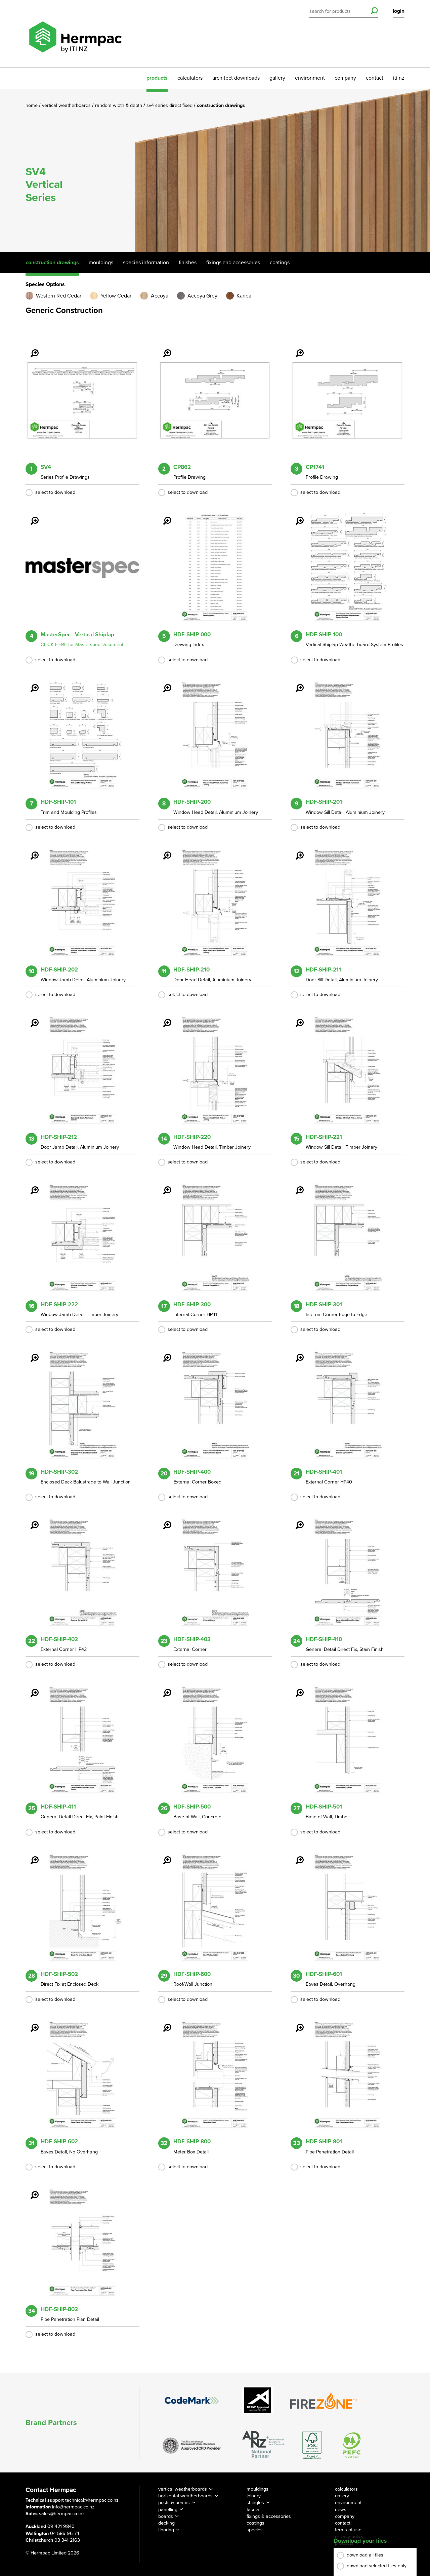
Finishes (188, 263)
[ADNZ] (263, 2445)
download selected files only (377, 2566)
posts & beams (174, 2503)
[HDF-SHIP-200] (163, 683)
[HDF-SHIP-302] (31, 1353)
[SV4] (31, 349)
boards (166, 2516)
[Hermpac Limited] (75, 34)
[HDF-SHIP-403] (163, 1520)
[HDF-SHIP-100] (296, 516)
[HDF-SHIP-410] (296, 1520)
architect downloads (236, 78)
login (399, 11)
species (255, 2530)
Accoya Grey (202, 296)
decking (166, 2523)
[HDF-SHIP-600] (163, 1856)
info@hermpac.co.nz (73, 2507)
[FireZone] (324, 2401)
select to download (55, 492)
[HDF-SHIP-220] (163, 1018)
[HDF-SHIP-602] (31, 2023)
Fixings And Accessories (233, 263)
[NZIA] (192, 2445)
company (345, 78)
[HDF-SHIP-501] (296, 1688)
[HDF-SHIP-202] (31, 851)
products (157, 78)
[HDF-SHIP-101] (31, 683)
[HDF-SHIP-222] (31, 1186)
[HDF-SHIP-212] (31, 1018)
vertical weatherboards (183, 2489)
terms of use (348, 2530)
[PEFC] (352, 2445)
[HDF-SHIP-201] (296, 683)
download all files (365, 2555)
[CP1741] (296, 349)
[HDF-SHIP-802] (31, 2190)
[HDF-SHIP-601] (296, 1856)
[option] (215, 170)
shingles (255, 2503)
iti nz (399, 78)
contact (375, 78)
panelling (168, 2510)
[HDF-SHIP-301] (296, 1186)
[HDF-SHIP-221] (296, 1018)
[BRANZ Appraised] (258, 2400)
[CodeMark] (192, 2400)
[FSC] (312, 2445)
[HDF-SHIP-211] (296, 851)
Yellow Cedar (116, 296)
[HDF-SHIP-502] (31, 1856)
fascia (253, 2510)
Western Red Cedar (59, 296)
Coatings (280, 263)
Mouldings (101, 263)
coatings (255, 2523)
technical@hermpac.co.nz (92, 2500)
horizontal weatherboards (185, 2496)
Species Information (146, 263)
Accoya (160, 296)
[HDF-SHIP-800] (163, 2023)
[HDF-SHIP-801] (296, 2023)
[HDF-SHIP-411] (31, 1688)
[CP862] (163, 349)
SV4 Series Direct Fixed (170, 105)
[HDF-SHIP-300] (163, 1186)
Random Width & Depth (119, 105)
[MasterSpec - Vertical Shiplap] (31, 516)
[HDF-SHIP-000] (163, 516)
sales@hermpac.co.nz (62, 2514)
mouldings (257, 2489)
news (341, 2510)
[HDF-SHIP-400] (163, 1353)
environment (310, 78)
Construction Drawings (52, 263)
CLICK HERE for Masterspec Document (82, 645)
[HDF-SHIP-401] (296, 1353)
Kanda (244, 296)
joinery (254, 2496)
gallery (277, 78)
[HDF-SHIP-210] (163, 851)
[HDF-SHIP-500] (163, 1688)
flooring (166, 2530)
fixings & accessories (269, 2516)
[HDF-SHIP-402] (31, 1520)
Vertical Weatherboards (67, 105)
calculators (190, 78)
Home (32, 105)
